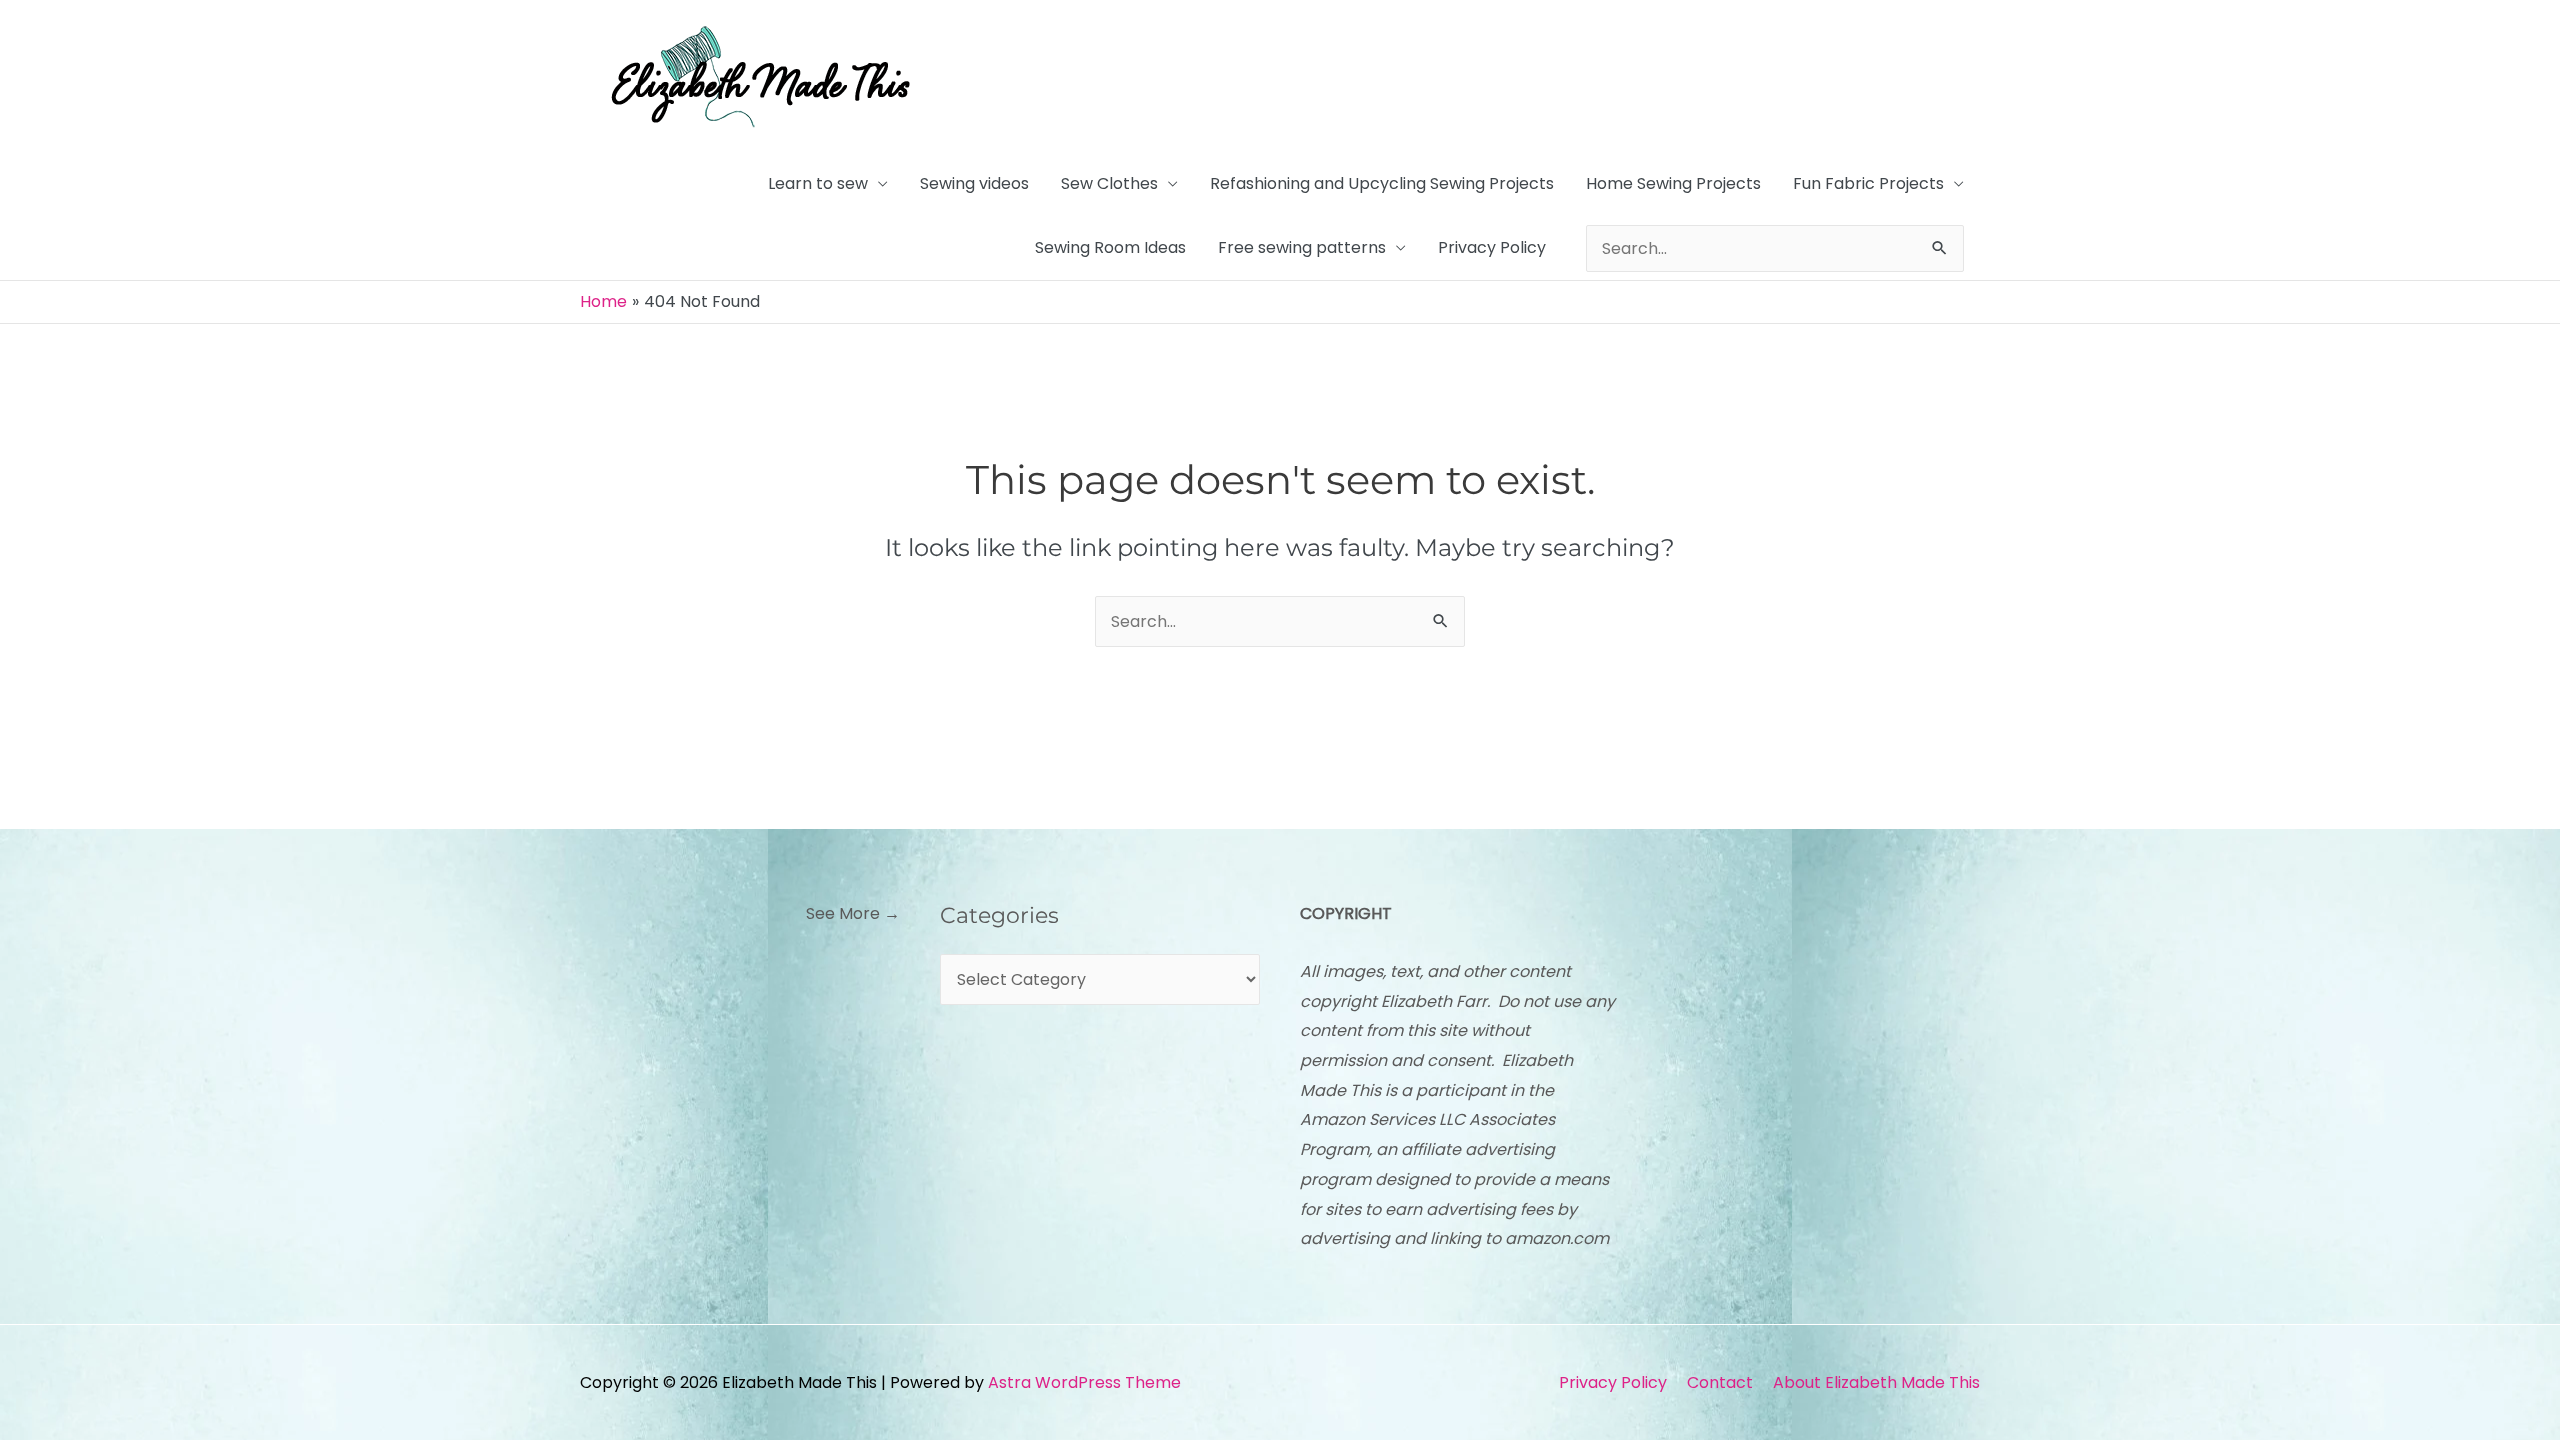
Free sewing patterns (1302, 247)
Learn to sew (818, 183)
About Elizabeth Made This (1876, 1382)
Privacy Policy (1492, 247)
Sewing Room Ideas (1110, 247)
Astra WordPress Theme (1084, 1382)
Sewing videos (974, 183)
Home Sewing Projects (1673, 183)
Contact (1720, 1382)
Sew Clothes (1109, 183)
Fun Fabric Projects (1868, 183)
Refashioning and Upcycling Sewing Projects (1382, 183)
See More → (853, 913)
